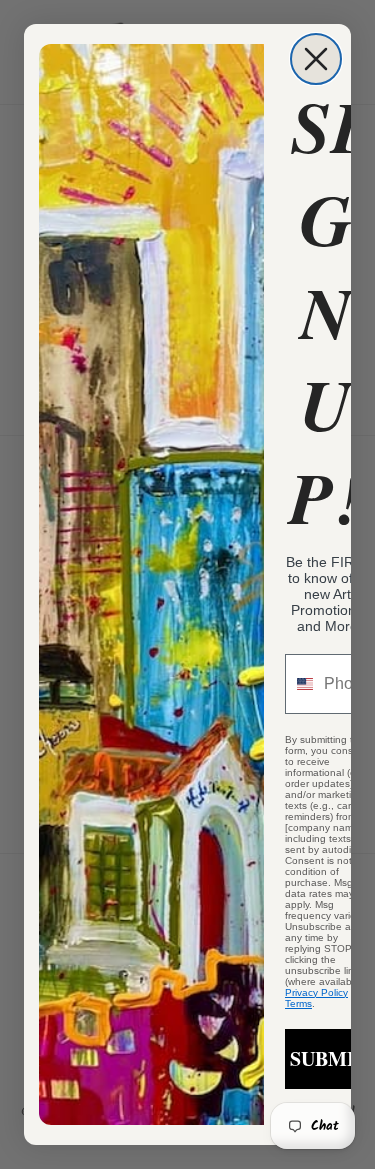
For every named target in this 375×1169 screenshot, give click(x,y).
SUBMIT (329, 1058)
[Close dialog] (316, 59)
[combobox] (300, 684)
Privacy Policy (316, 992)
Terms (298, 1003)
